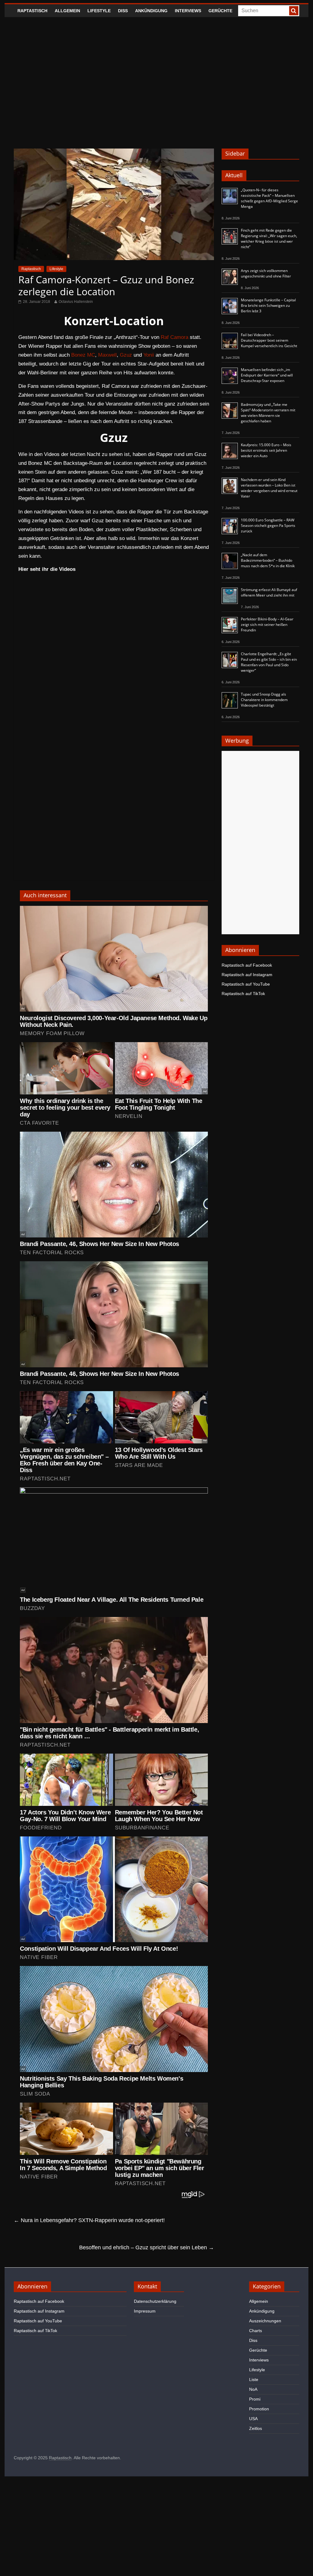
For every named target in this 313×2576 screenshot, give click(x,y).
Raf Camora (175, 337)
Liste (254, 2379)
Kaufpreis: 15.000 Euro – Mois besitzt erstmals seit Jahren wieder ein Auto (266, 450)
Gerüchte (220, 11)
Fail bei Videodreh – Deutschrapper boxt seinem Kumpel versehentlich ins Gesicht (269, 340)
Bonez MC (83, 355)
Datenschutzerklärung (155, 2301)
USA (253, 2419)
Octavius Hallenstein (76, 302)
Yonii (149, 355)
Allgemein (67, 11)
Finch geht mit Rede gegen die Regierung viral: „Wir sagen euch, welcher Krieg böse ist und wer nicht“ (269, 239)
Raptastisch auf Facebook (247, 965)
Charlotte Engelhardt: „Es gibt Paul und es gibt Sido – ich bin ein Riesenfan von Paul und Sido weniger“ (269, 662)
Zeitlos (256, 2428)
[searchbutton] (294, 11)
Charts (256, 2331)
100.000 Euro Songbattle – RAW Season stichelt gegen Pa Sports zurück (268, 525)
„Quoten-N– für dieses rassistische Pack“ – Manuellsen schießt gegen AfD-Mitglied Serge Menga (269, 198)
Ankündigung (151, 11)
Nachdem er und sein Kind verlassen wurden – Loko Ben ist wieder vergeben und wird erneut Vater (269, 488)
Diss (123, 11)
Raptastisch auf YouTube (246, 984)
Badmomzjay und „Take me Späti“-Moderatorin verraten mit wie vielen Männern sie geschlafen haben (268, 413)
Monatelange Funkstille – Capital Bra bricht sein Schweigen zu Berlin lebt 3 (268, 305)
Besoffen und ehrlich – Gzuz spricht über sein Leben (147, 2247)
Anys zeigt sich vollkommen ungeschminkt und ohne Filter (266, 273)
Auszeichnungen (265, 2321)
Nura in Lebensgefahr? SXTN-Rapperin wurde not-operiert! (89, 2220)
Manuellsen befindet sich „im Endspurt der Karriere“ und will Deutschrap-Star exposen (267, 375)
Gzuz (126, 355)
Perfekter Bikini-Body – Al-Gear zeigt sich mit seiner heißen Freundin (267, 625)
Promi (255, 2399)
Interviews (188, 11)
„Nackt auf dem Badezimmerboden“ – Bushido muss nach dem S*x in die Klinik (268, 560)
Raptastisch (32, 11)
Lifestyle (99, 11)
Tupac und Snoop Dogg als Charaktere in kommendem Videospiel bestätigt (264, 700)
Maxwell (107, 355)
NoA (253, 2389)
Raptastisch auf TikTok (243, 994)
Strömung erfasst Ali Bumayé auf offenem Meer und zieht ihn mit (269, 592)
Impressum (145, 2311)
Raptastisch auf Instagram (247, 975)
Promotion (259, 2409)
